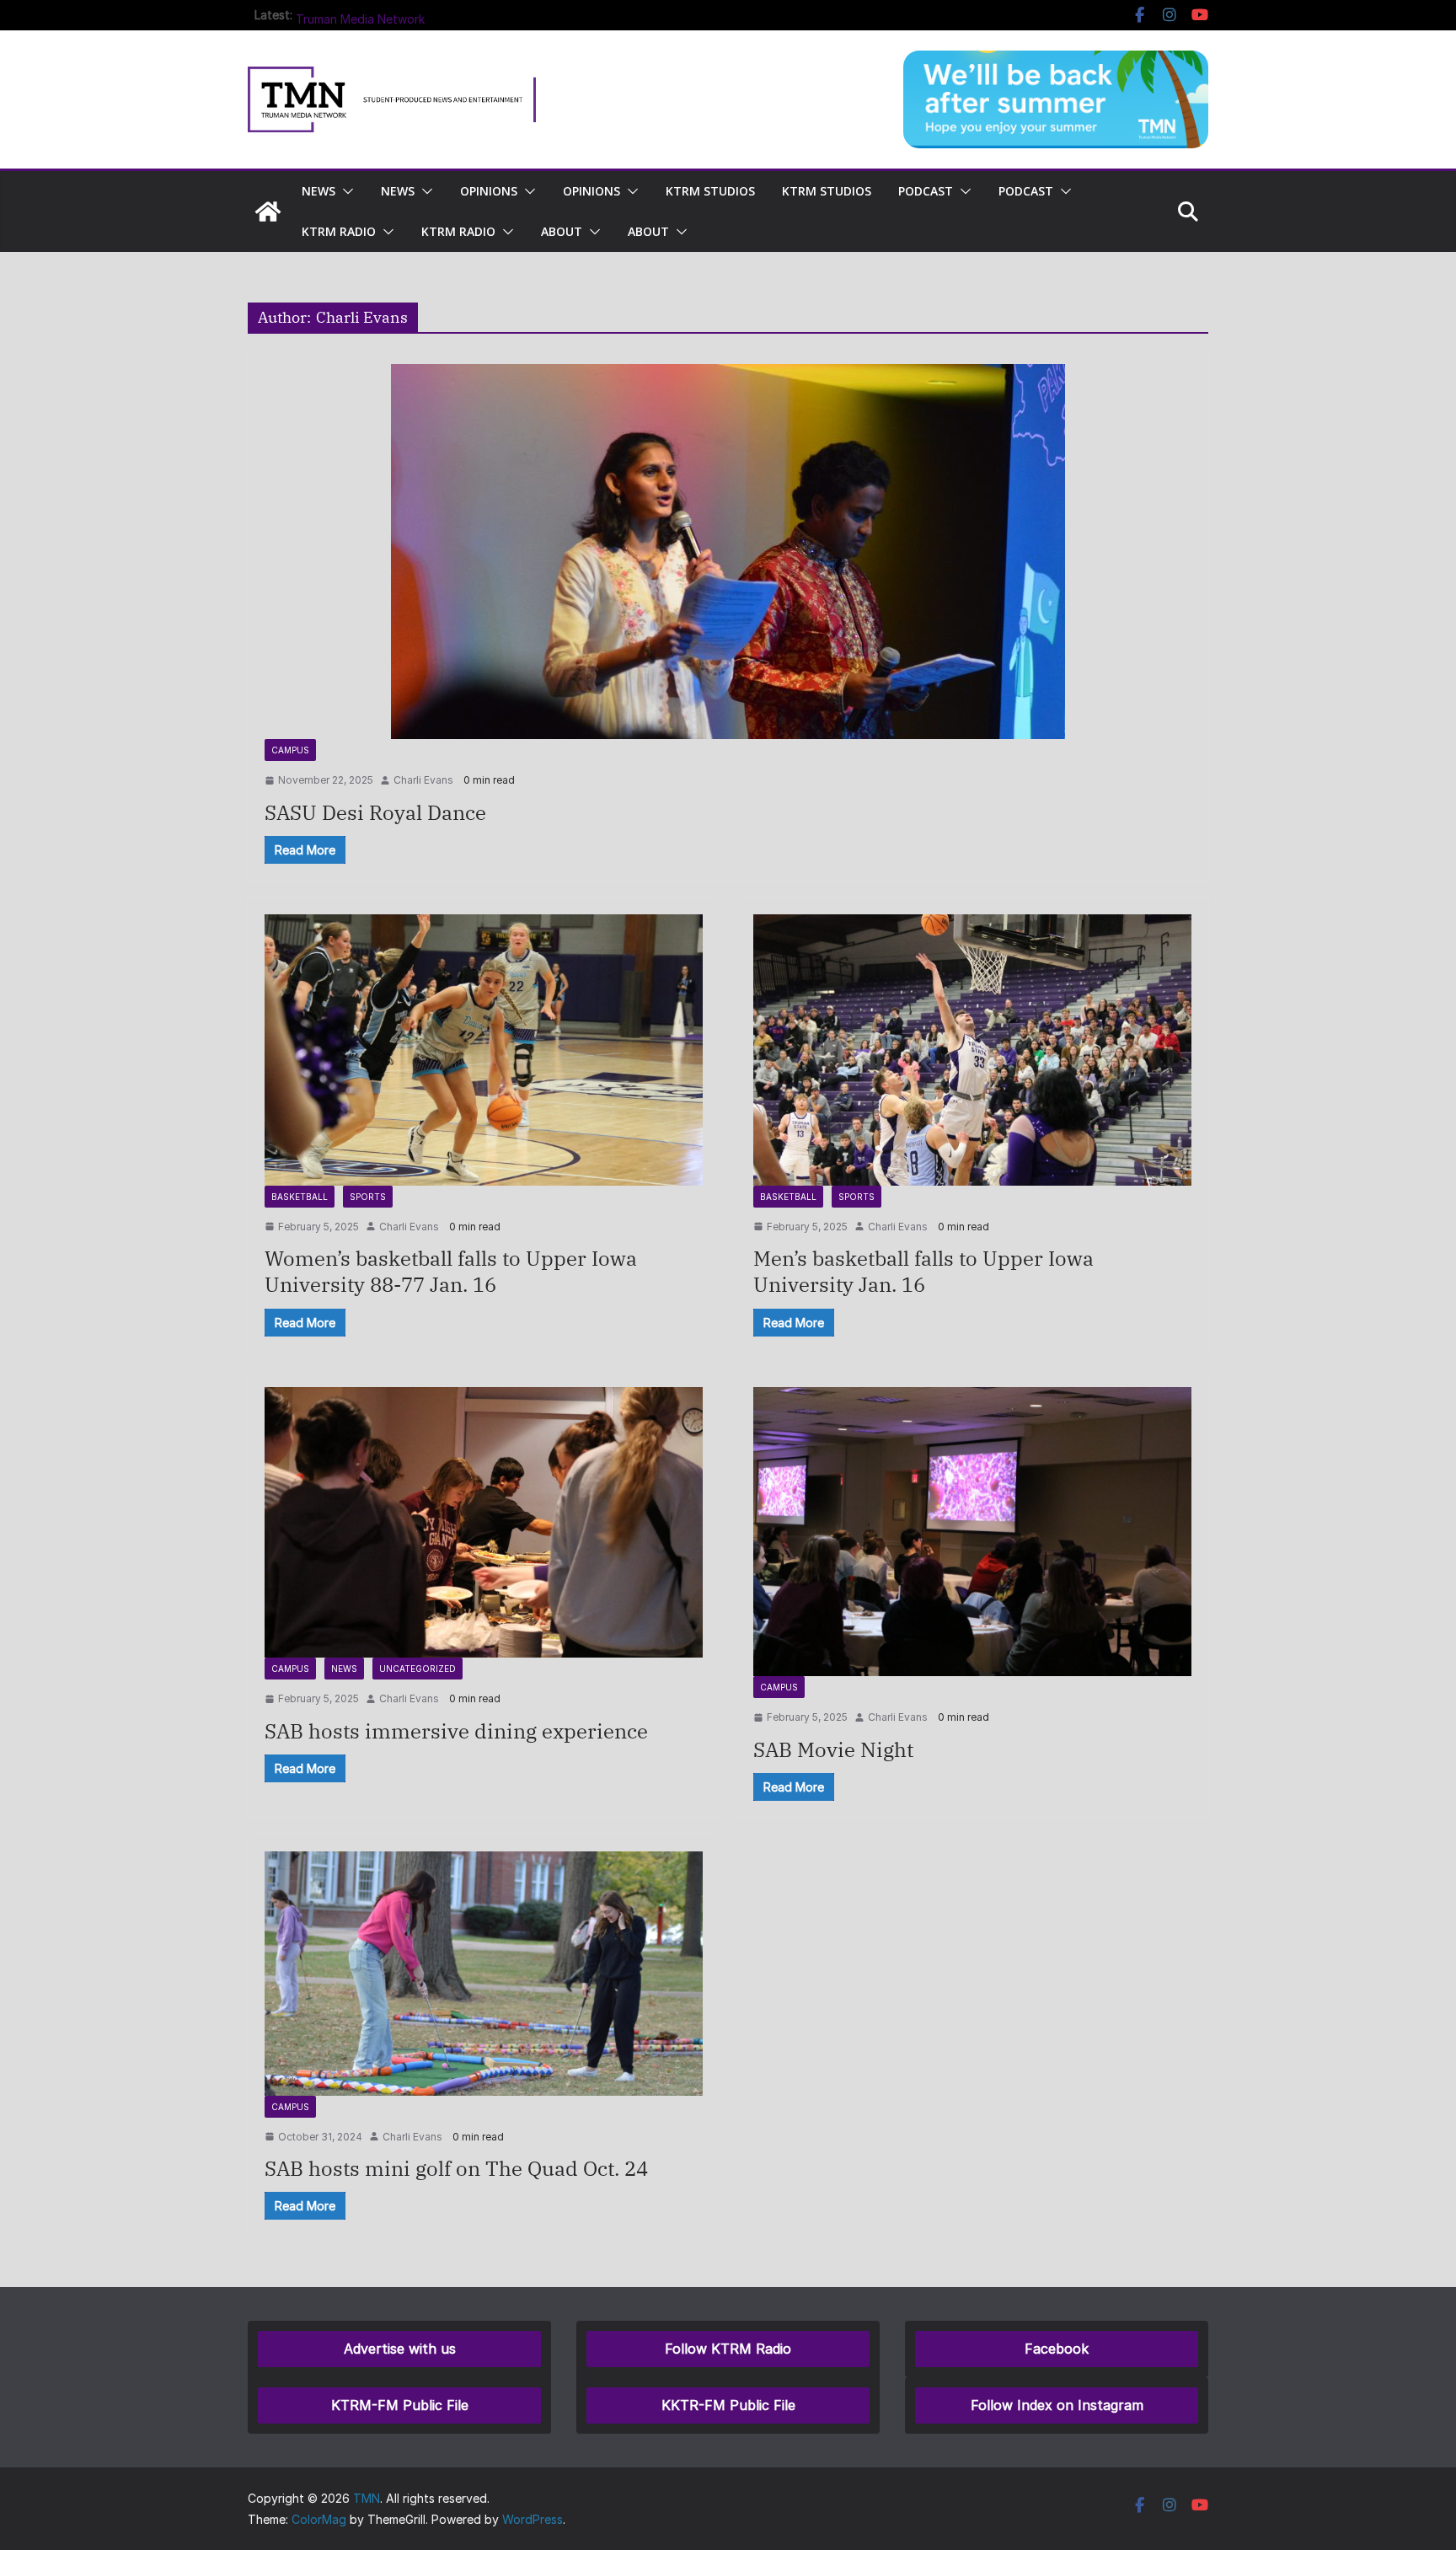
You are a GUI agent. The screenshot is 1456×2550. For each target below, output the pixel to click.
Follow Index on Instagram (1057, 2405)
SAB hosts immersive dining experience (456, 1731)
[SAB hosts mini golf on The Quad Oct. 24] (484, 1973)
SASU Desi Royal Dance (375, 812)
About (562, 231)
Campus (290, 750)
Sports (368, 1197)
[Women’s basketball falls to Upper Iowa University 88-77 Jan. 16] (484, 1050)
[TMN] (268, 212)
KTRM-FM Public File (400, 2405)
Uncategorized (418, 1669)
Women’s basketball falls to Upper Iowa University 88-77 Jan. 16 (451, 1271)
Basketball (300, 1197)
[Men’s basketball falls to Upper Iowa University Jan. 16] (972, 1050)
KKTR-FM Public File (728, 2405)
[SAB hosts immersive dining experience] (484, 1522)
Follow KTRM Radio (728, 2349)
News (344, 1669)
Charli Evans (423, 780)
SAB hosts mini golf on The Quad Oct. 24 (456, 2168)
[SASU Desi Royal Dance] (728, 552)
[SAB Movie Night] (972, 1532)
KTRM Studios (710, 191)
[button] (345, 191)
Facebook (1057, 2349)
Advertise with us (400, 2349)
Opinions (489, 191)
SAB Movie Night (833, 1749)
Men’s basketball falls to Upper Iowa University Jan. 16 (923, 1271)
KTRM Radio (339, 231)
